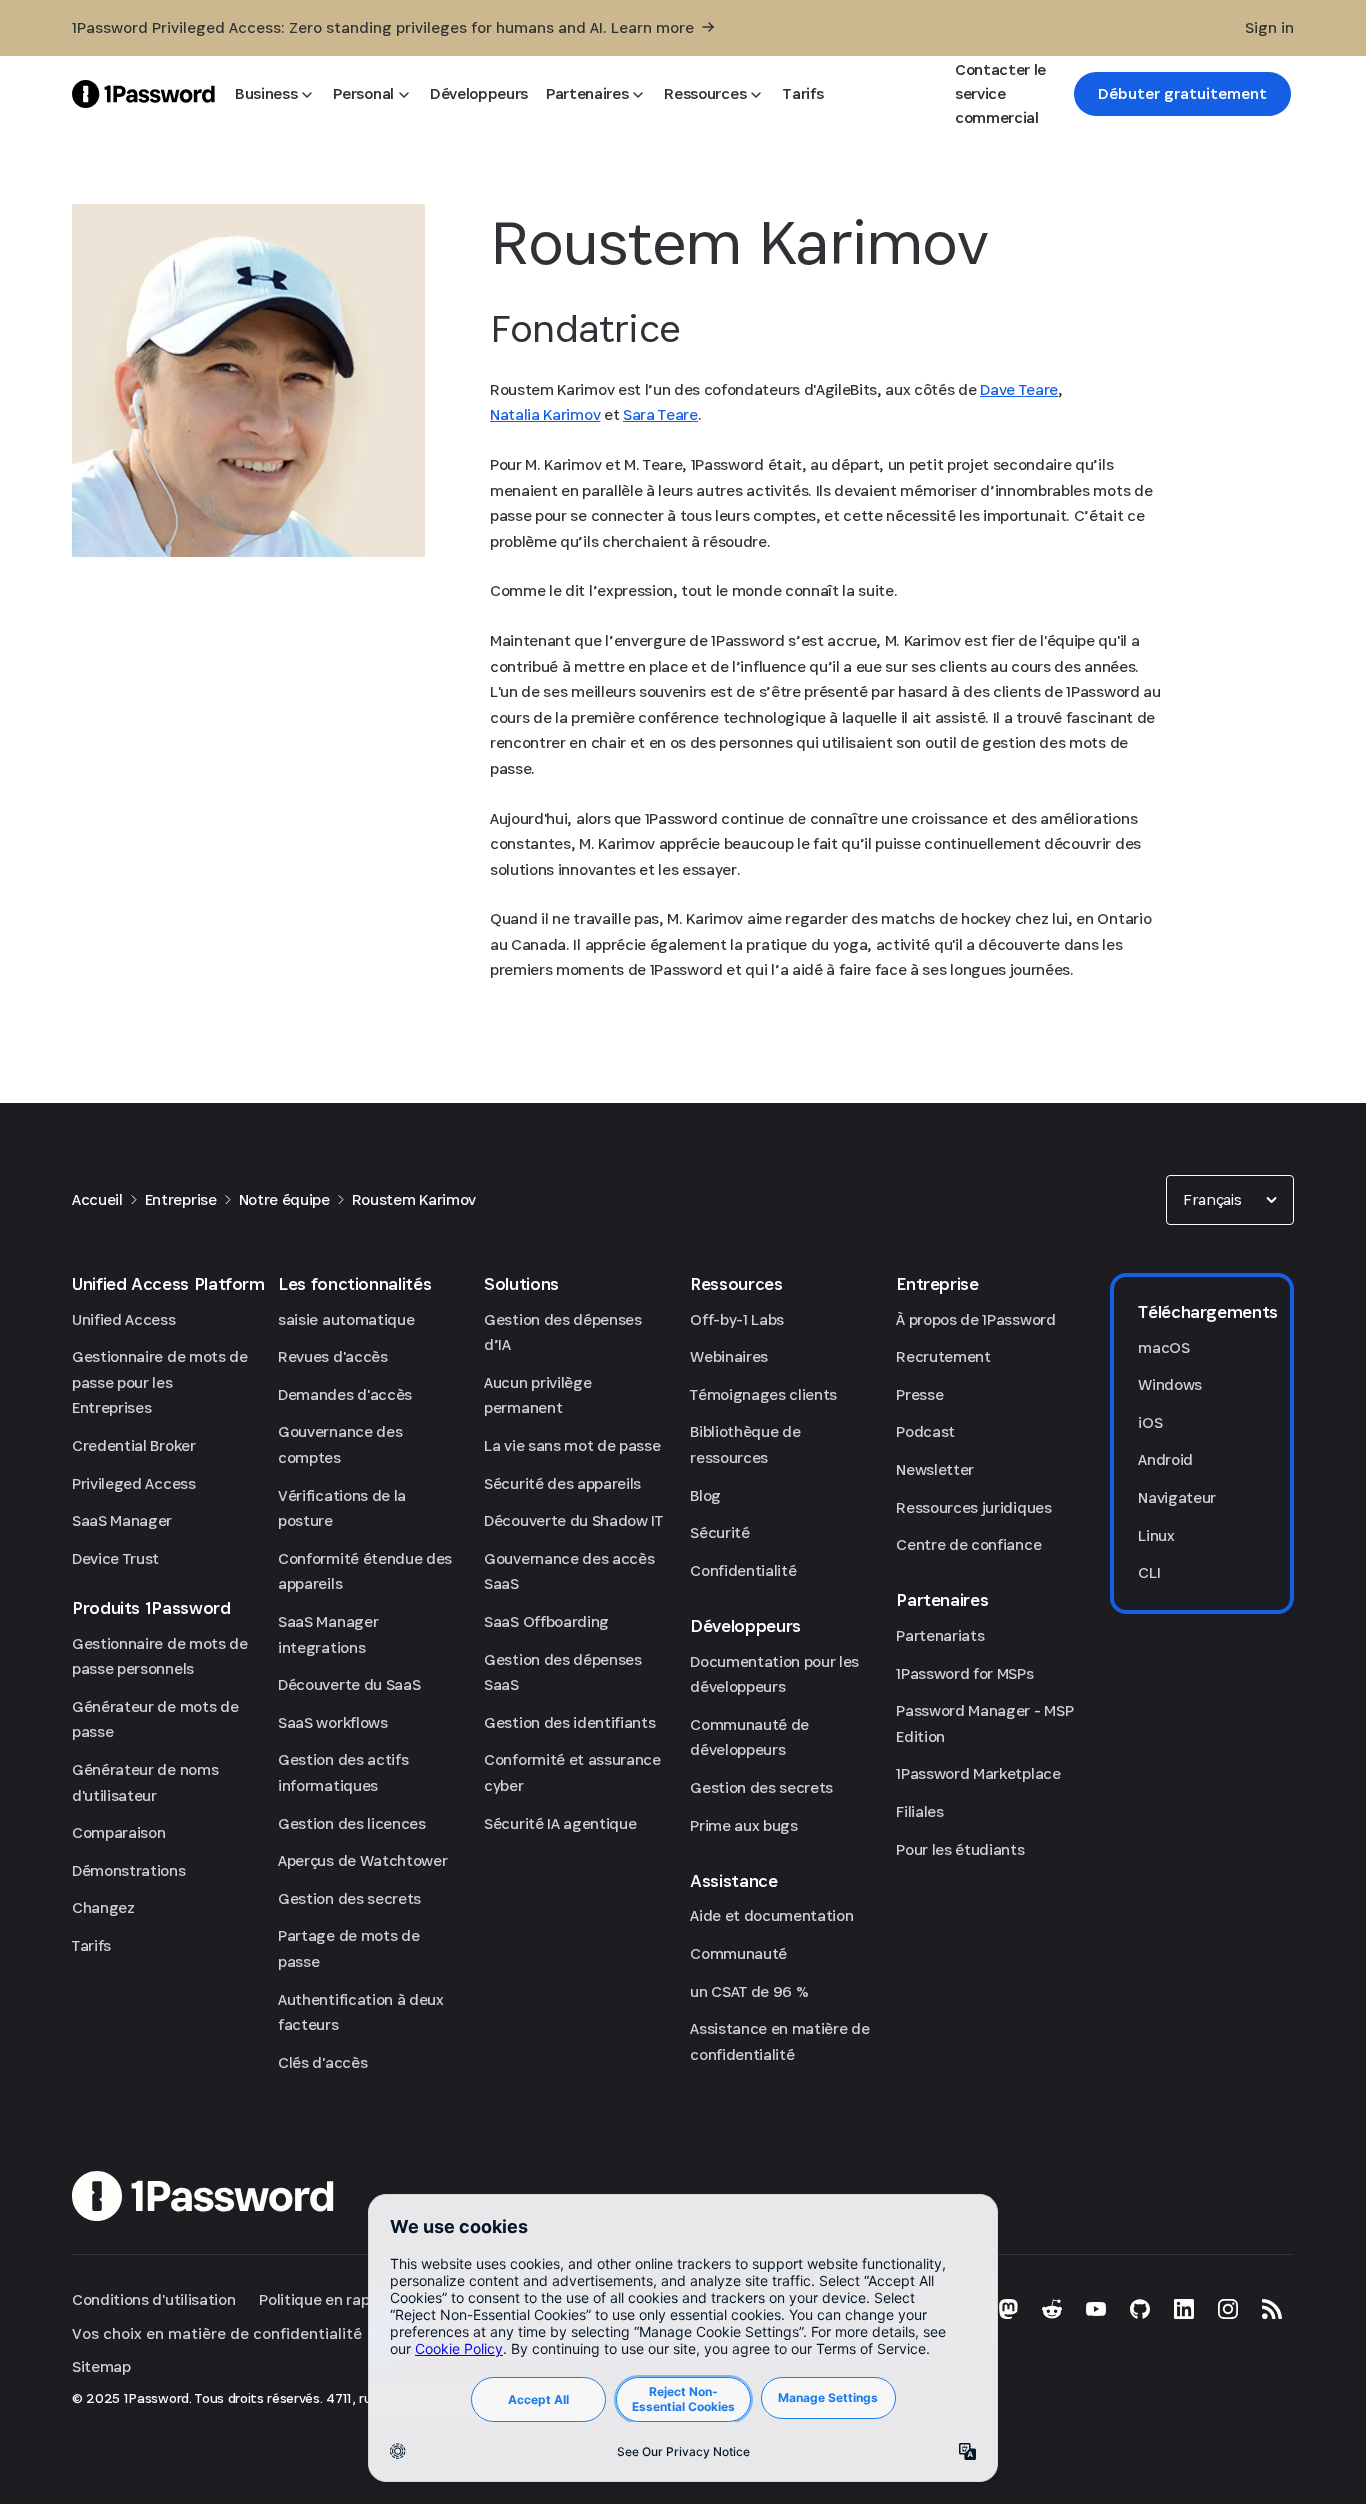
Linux (1156, 1535)
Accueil (97, 1199)
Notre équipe (284, 1199)
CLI (1149, 1572)
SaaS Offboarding (546, 1621)
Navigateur (1177, 1497)
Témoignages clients (763, 1394)
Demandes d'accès (345, 1394)
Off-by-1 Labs (737, 1319)
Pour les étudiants (960, 1849)
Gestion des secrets (349, 1898)
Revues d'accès (333, 1356)
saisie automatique (346, 1319)
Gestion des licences (352, 1823)
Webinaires (729, 1356)
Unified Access (124, 1319)
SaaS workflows (333, 1722)
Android (1165, 1459)
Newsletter (935, 1469)
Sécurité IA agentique (560, 1823)
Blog (705, 1495)
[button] (1230, 1200)
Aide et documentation (771, 1915)
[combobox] (1230, 1200)
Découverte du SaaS (349, 1684)
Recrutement (943, 1356)
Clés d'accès (322, 2062)
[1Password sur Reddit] (1052, 2309)
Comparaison (118, 1832)
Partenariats (940, 1635)
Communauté (738, 1953)
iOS (1150, 1422)
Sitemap (101, 2366)
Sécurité (719, 1532)
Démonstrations (129, 1870)
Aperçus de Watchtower (362, 1860)
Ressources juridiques (973, 1507)
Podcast (925, 1431)
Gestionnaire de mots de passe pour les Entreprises (160, 1382)
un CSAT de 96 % (749, 1991)
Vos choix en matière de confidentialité (217, 2333)
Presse (919, 1394)
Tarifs (91, 1945)
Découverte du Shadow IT (573, 1520)
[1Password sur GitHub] (1140, 2309)
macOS (1163, 1347)
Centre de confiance (968, 1544)
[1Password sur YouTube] (1096, 2309)
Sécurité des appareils (562, 1483)
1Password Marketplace (978, 1773)
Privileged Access (134, 1483)
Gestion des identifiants (569, 1722)
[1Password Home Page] (143, 93)
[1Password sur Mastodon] (1008, 2309)
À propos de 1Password (975, 1319)
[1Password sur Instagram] (1228, 2309)
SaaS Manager (122, 1520)
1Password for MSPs (964, 1673)
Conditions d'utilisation (153, 2299)
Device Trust (115, 1558)
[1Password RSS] (1272, 2309)
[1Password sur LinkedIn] (1184, 2309)
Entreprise (181, 1199)
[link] (1182, 94)
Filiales (919, 1811)
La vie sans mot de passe (572, 1445)
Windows (1170, 1384)
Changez (103, 1907)
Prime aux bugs (744, 1825)
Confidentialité (743, 1570)
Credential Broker (134, 1445)
